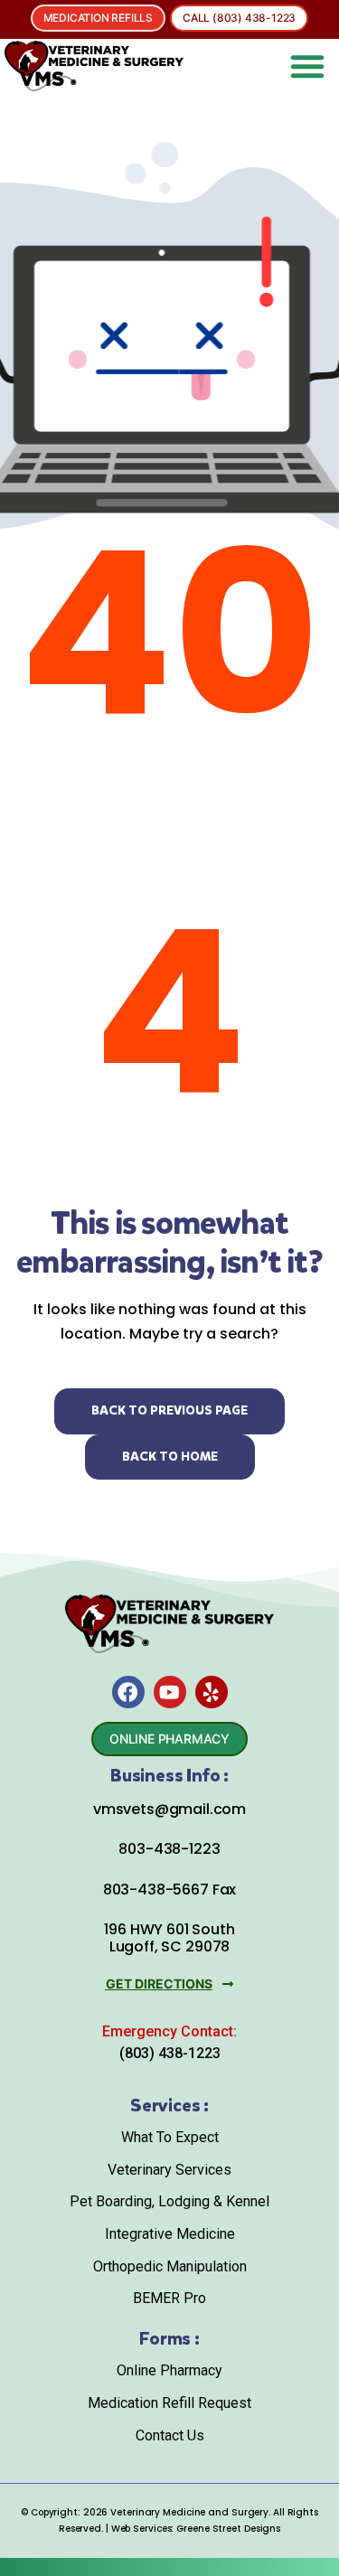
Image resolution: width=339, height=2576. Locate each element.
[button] (307, 66)
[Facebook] (128, 1692)
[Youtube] (170, 1692)
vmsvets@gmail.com (169, 1809)
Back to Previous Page (169, 1410)
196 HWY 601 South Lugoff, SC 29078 (169, 1938)
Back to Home (170, 1457)
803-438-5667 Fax (169, 1890)
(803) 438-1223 (170, 2053)
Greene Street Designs (228, 2529)
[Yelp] (212, 1692)
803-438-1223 (169, 1849)
